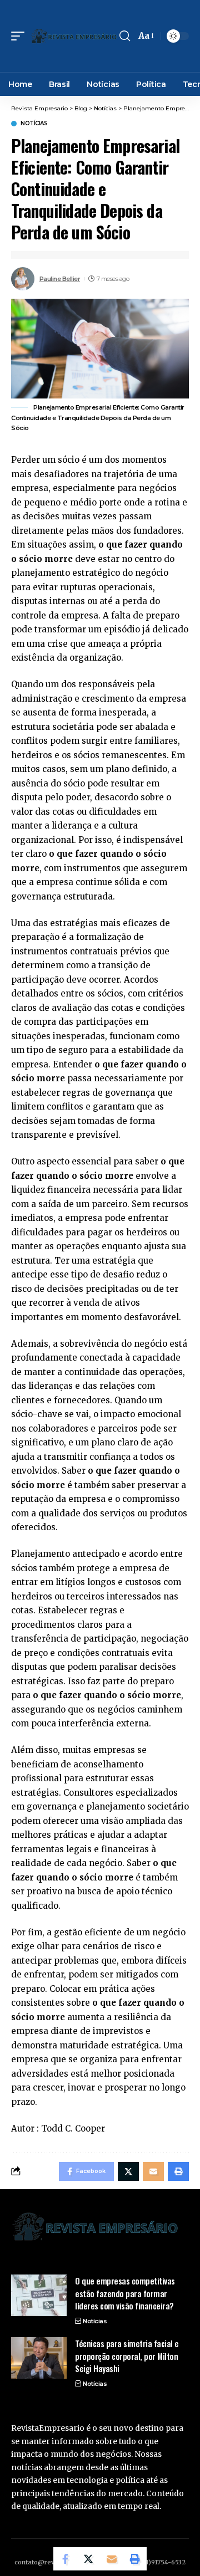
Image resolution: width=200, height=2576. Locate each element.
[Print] (135, 2559)
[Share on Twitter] (88, 2559)
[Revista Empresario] (73, 36)
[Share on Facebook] (65, 2559)
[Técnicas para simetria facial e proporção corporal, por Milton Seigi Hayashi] (39, 2358)
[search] (125, 36)
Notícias (34, 124)
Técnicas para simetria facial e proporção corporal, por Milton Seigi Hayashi (127, 2356)
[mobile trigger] (21, 36)
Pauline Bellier (60, 279)
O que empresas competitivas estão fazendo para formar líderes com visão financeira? (125, 2293)
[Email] (112, 2559)
